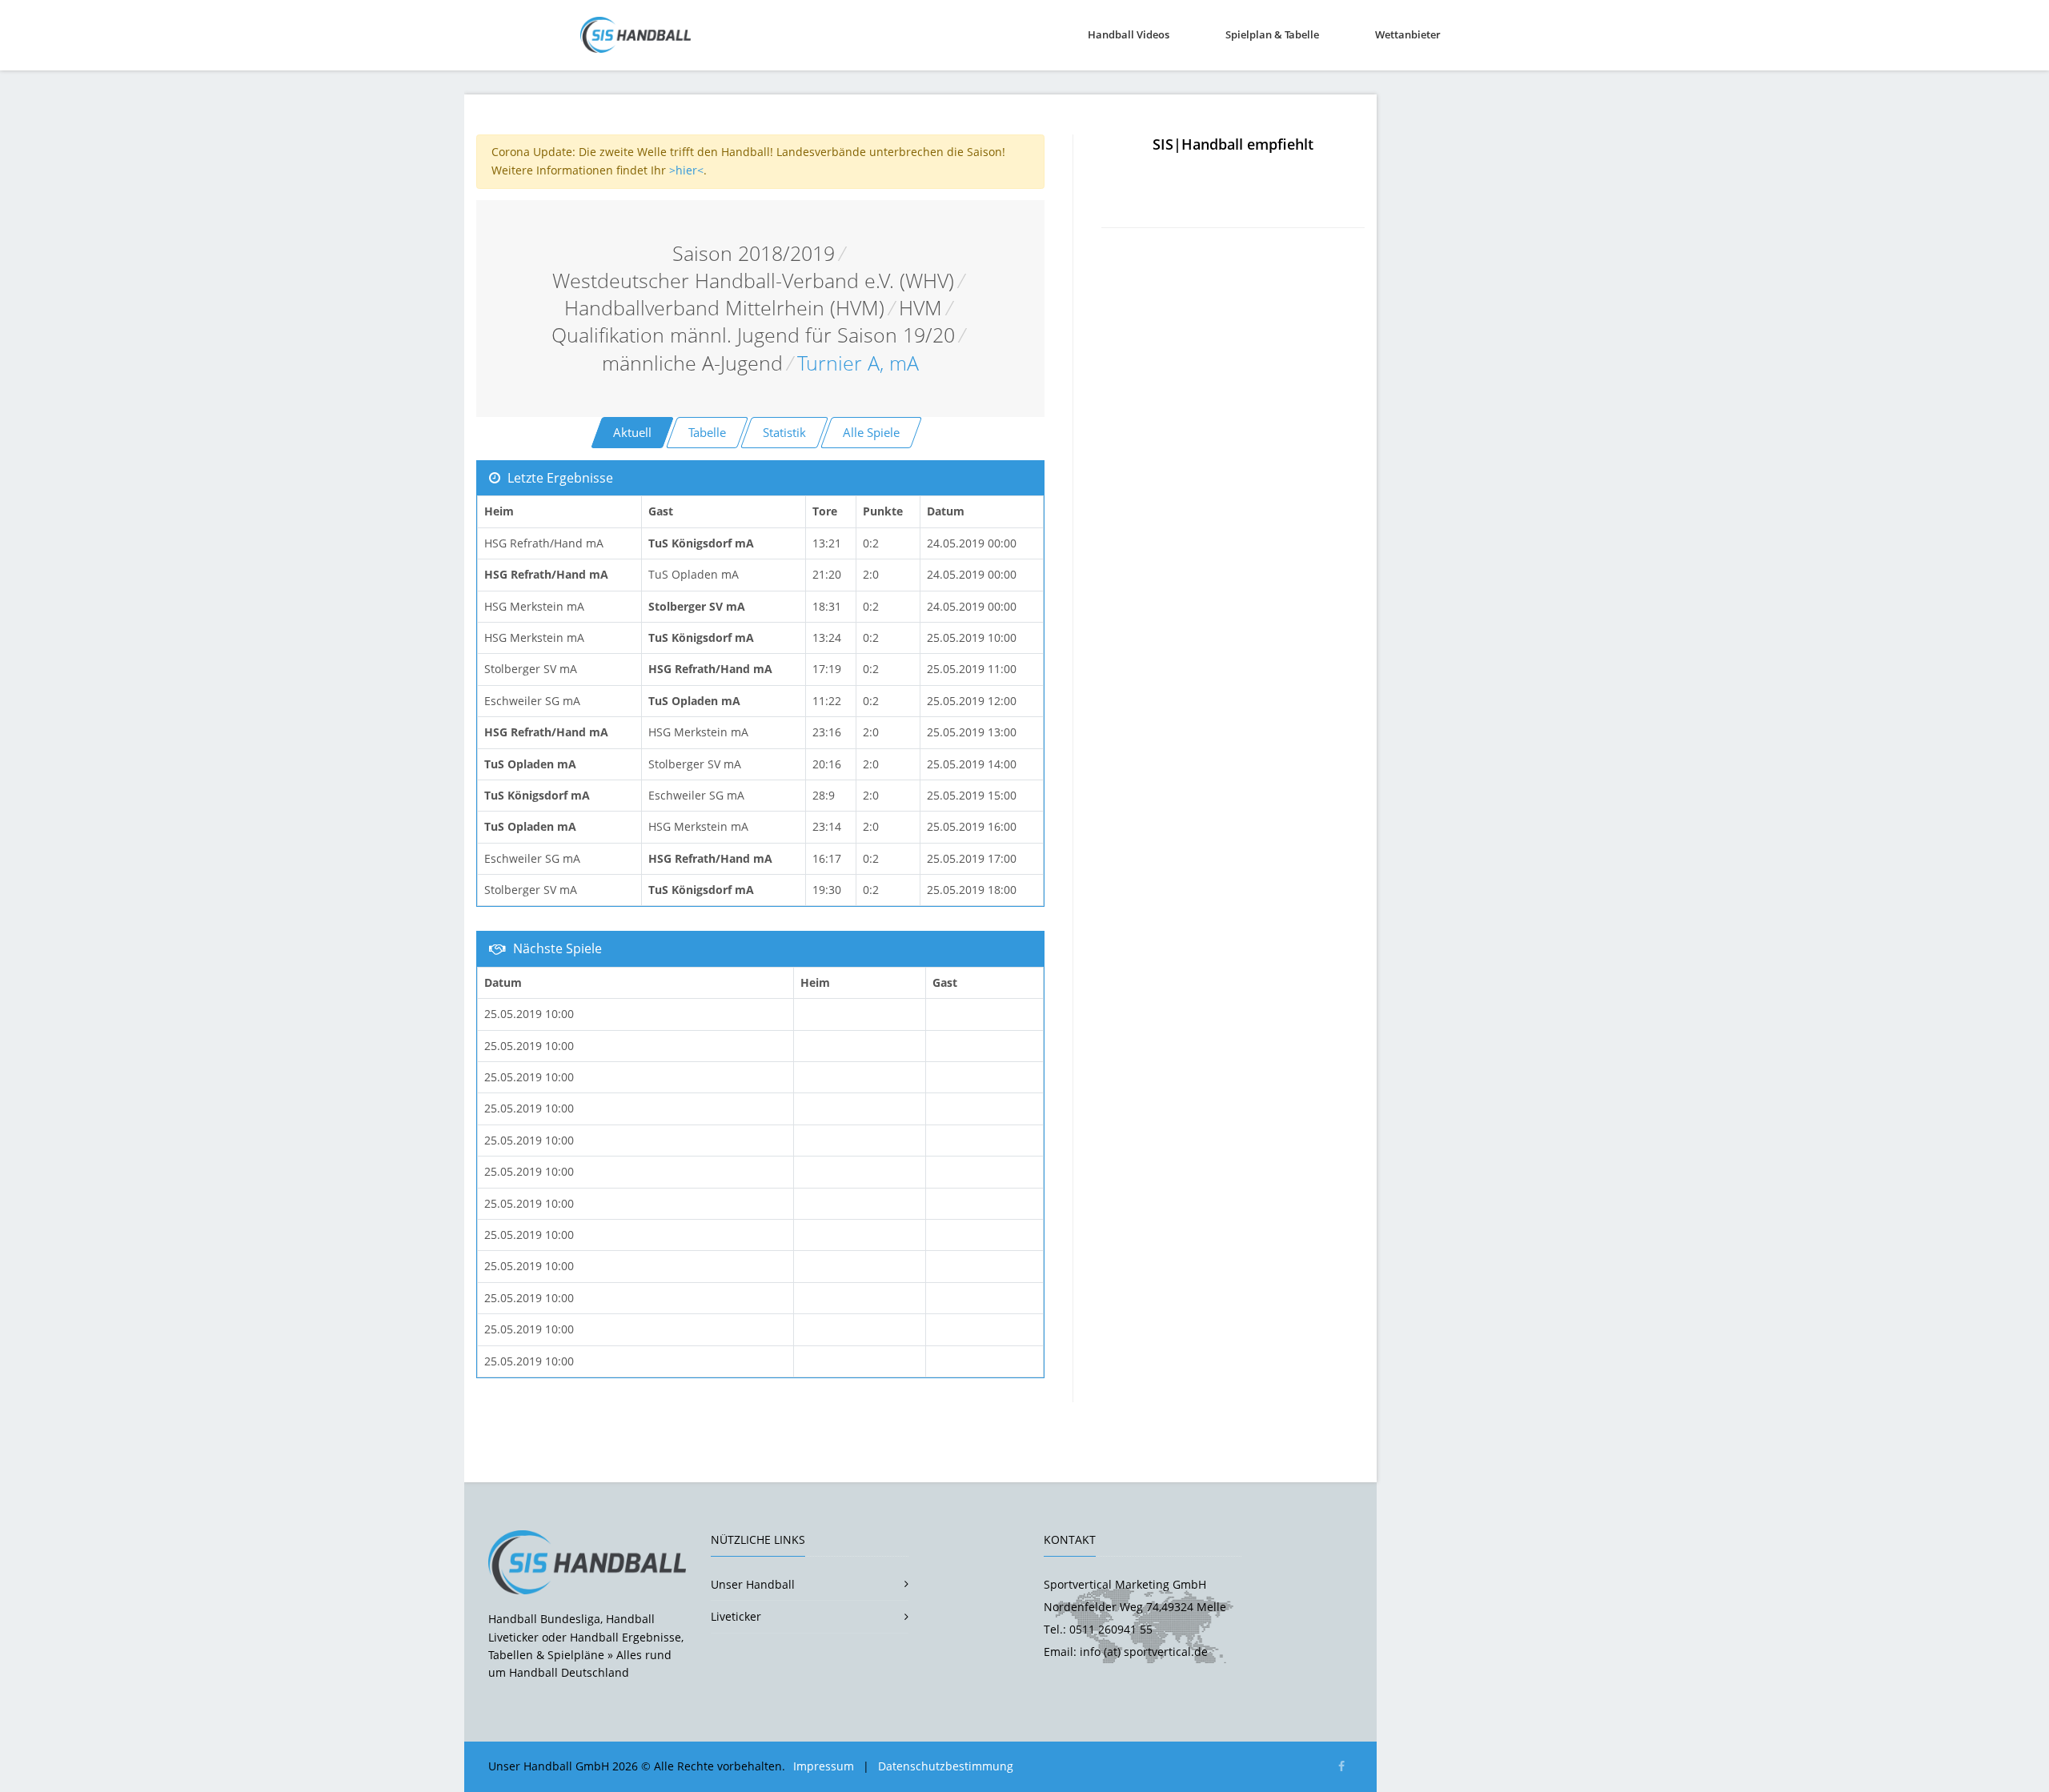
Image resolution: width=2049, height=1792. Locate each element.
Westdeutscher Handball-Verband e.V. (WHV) (753, 281)
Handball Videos (1129, 34)
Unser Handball (753, 1584)
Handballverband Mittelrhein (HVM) (724, 308)
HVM (920, 308)
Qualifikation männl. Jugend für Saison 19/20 (753, 335)
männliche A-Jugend (692, 363)
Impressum (824, 1766)
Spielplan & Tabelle (1272, 34)
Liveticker (736, 1616)
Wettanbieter (1408, 34)
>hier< (686, 170)
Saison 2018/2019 (754, 253)
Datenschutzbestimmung (946, 1766)
